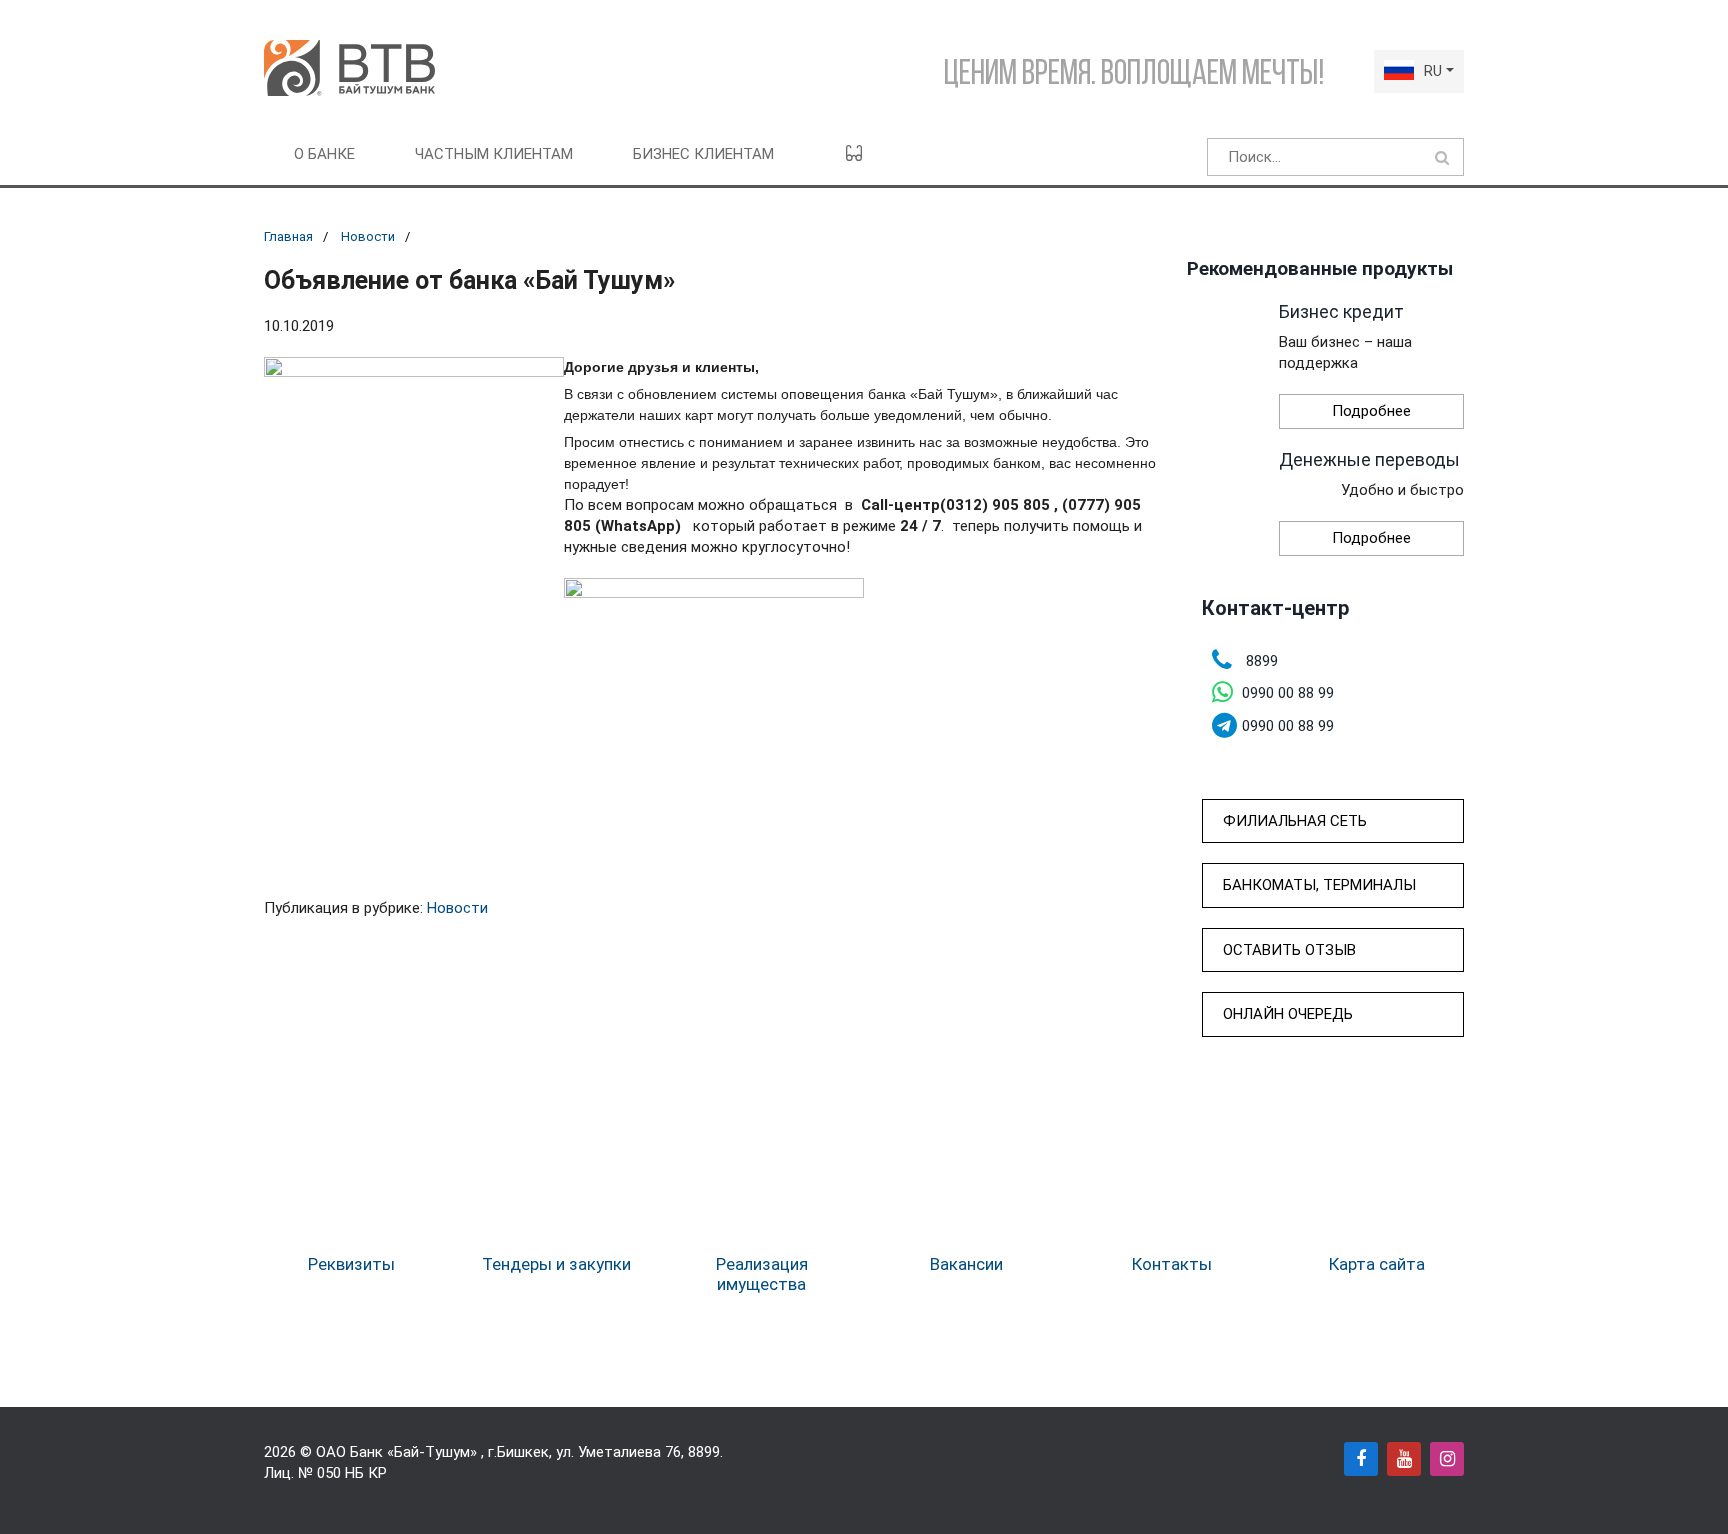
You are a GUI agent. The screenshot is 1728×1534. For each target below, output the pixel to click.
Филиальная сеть (1295, 821)
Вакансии (966, 1264)
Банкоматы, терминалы (1319, 885)
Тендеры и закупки (556, 1264)
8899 (704, 1452)
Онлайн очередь (1288, 1014)
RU (1433, 71)
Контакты (1172, 1264)
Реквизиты (351, 1264)
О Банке (324, 154)
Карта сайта (1377, 1264)
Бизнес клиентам (703, 154)
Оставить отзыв (1289, 950)
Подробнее (1371, 411)
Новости (368, 236)
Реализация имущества (762, 1274)
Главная (288, 236)
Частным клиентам (494, 154)
